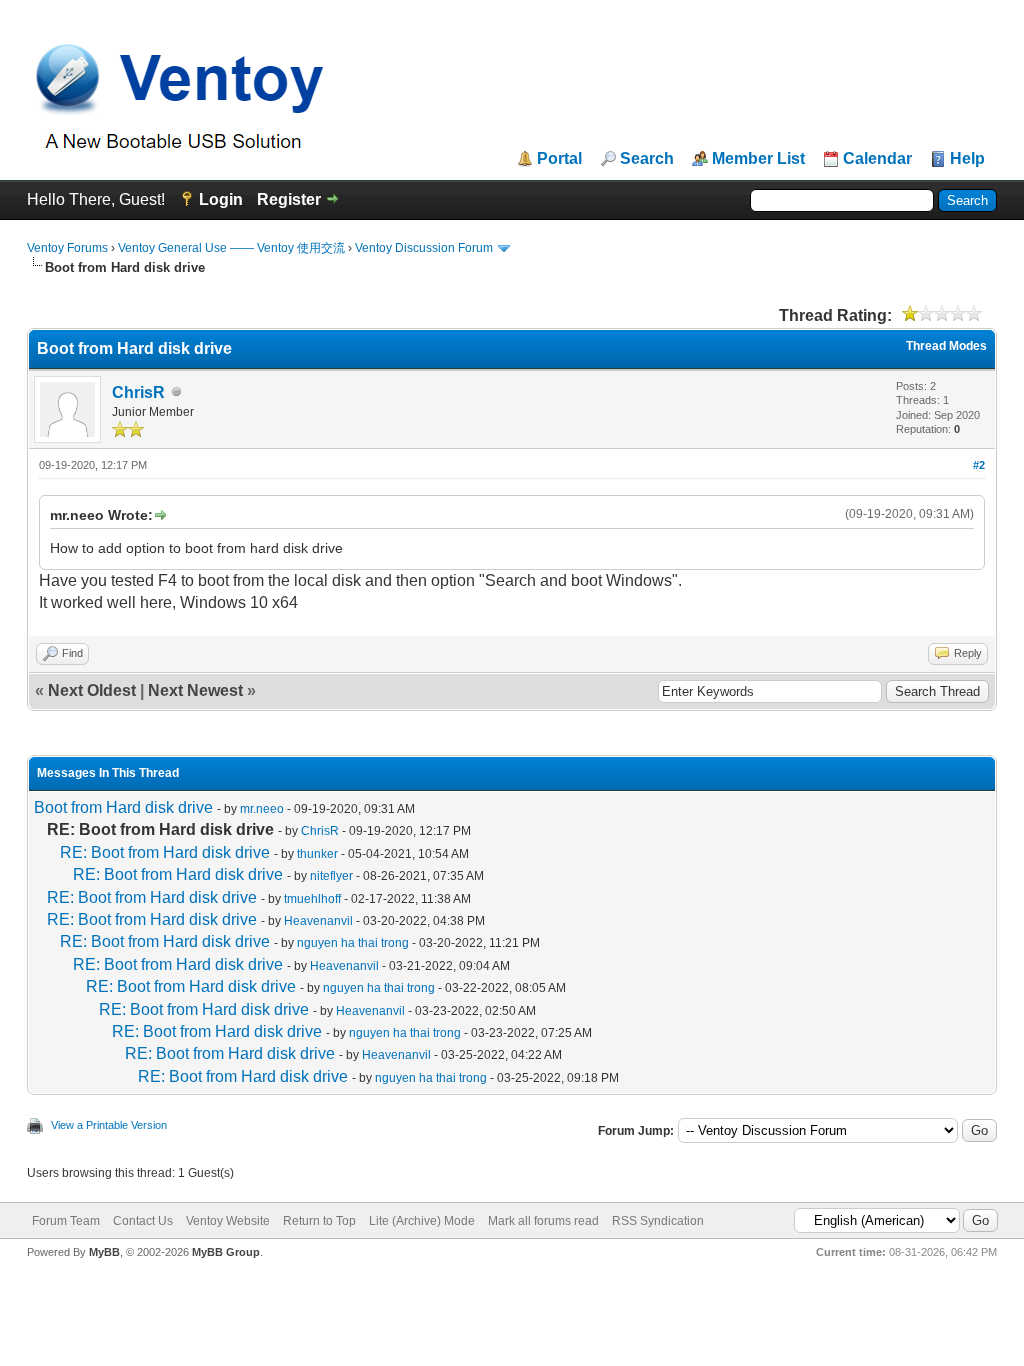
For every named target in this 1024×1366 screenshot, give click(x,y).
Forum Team (66, 1221)
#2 (979, 465)
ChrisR (138, 392)
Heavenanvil (318, 921)
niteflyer (331, 876)
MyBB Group (226, 1252)
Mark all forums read (543, 1221)
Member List (758, 159)
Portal (559, 159)
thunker (317, 854)
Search (647, 159)
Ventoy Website (228, 1221)
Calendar (877, 159)
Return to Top (319, 1221)
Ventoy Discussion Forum (424, 248)
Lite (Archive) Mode (422, 1221)
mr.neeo (262, 809)
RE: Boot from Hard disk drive (165, 852)
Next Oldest (92, 690)
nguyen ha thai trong (353, 943)
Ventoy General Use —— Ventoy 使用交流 (231, 248)
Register (289, 199)
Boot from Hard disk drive (123, 807)
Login (221, 199)
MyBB (104, 1252)
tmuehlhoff (312, 899)
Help (967, 159)
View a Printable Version (109, 1125)
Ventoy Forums (67, 248)
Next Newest (195, 690)
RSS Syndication (658, 1221)
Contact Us (143, 1221)
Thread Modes (946, 346)
